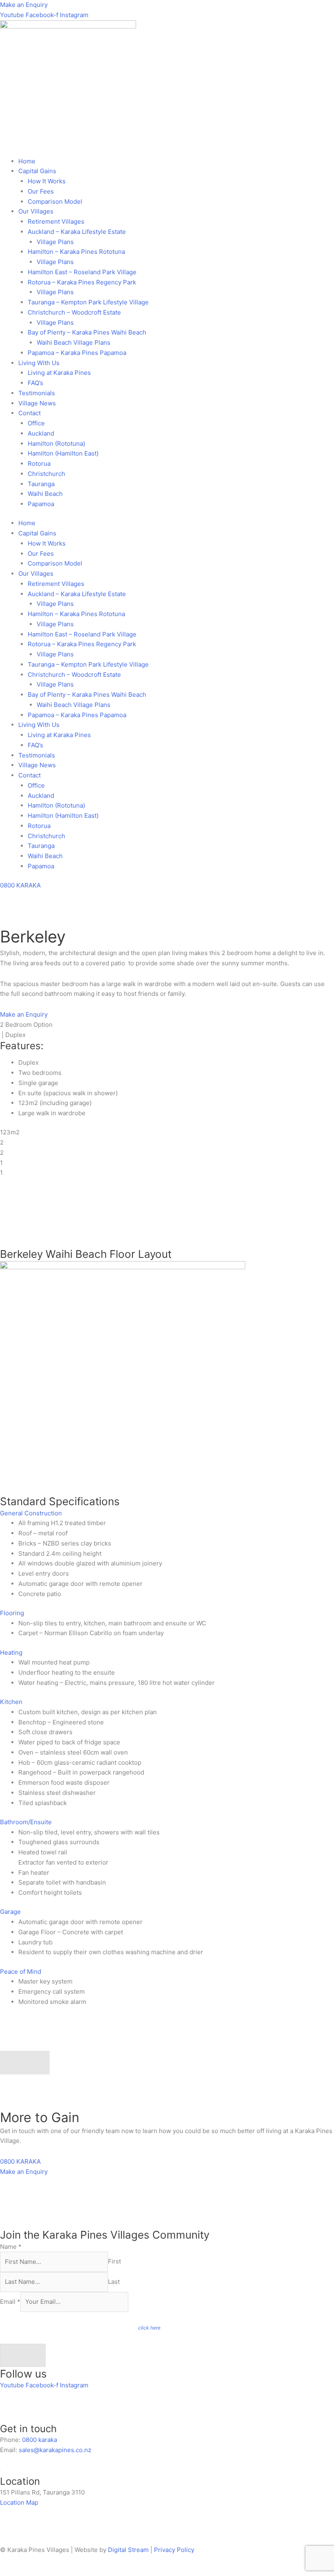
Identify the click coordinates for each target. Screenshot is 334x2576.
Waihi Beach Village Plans (74, 342)
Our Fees (41, 191)
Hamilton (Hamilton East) (63, 453)
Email (10, 2302)
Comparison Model (55, 201)
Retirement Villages (56, 221)
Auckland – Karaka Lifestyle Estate (77, 232)
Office (36, 423)
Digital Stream (129, 2550)
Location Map (19, 2502)
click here (149, 2328)
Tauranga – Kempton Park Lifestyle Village (88, 302)
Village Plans (55, 242)
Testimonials (37, 393)
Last (114, 2282)
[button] (167, 1514)
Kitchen (11, 1702)
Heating (11, 1652)
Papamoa (41, 504)
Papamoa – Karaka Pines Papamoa (77, 353)
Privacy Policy (174, 2550)
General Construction (31, 1513)
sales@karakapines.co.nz (55, 2450)
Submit (23, 2355)
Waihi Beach (45, 494)
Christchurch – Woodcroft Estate (74, 312)
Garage (10, 1912)
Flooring (12, 1613)
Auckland (41, 433)
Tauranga (41, 484)
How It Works (47, 181)
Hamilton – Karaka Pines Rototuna (76, 252)
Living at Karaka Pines (59, 373)
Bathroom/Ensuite (26, 1822)
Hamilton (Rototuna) (56, 444)
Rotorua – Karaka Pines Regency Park (82, 282)
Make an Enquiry (24, 5)
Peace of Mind (21, 1972)
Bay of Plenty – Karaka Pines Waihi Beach (87, 332)
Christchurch (46, 474)
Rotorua (39, 463)
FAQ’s (35, 383)
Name (11, 2247)
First (114, 2262)
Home (27, 161)
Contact (30, 413)
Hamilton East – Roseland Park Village (82, 272)
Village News (37, 403)
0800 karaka (40, 2440)
